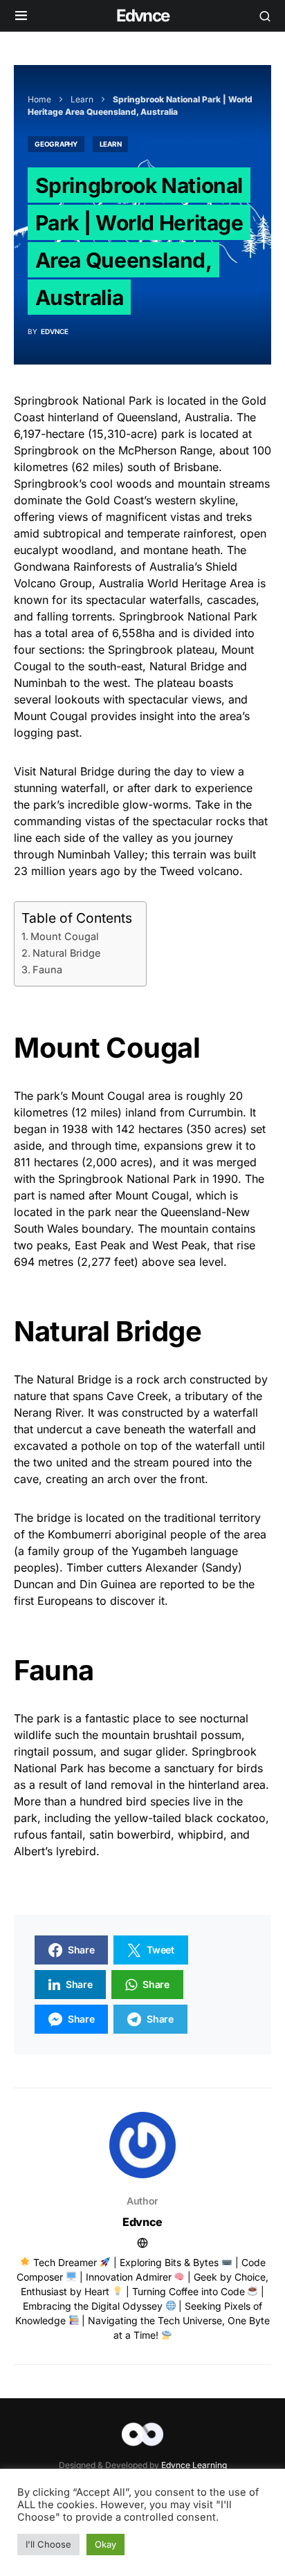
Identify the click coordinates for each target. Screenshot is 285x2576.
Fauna (47, 969)
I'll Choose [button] (48, 2544)
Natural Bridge (66, 953)
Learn (82, 99)
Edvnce (142, 16)
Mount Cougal (65, 936)
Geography (56, 144)
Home (39, 99)
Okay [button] (105, 2544)
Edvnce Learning (194, 2465)
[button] (21, 16)
